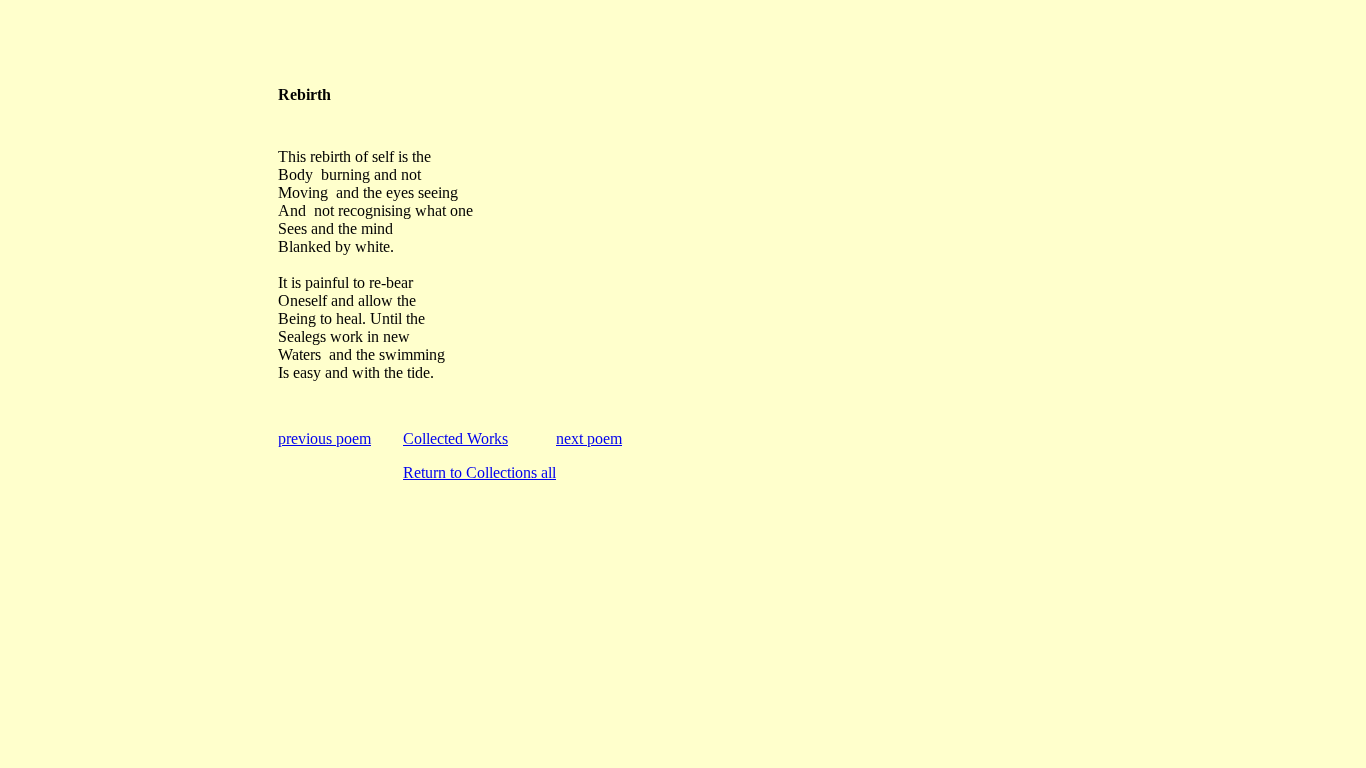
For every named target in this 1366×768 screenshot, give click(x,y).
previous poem (324, 438)
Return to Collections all (479, 472)
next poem (589, 438)
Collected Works (455, 438)
